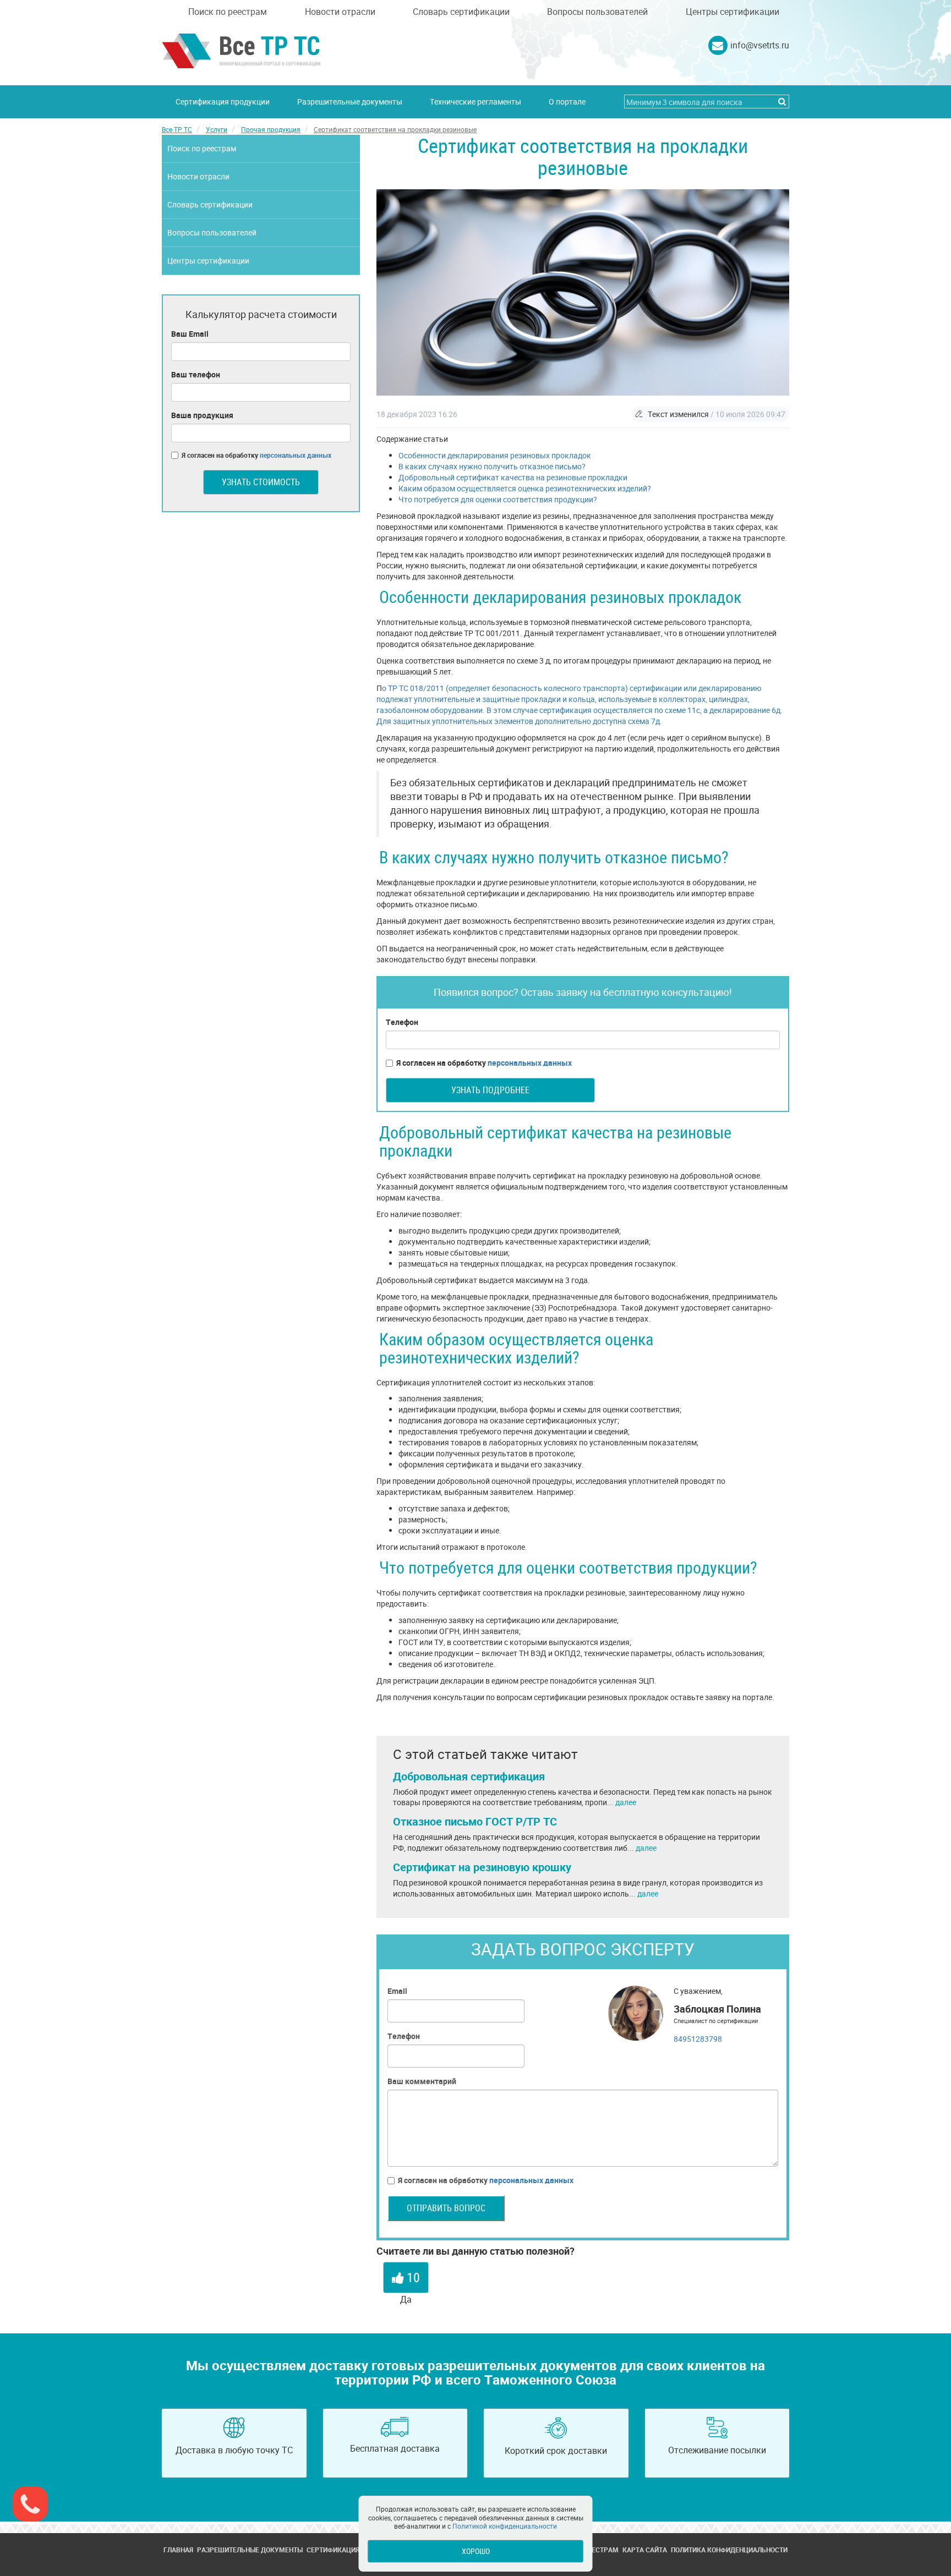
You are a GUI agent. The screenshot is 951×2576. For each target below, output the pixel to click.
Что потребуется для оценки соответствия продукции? (498, 499)
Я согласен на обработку (484, 1063)
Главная (178, 2550)
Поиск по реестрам (228, 12)
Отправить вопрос (446, 2208)
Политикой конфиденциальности (505, 2526)
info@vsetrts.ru (760, 45)
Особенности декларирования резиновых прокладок (495, 455)
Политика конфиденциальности (729, 2550)
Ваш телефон (196, 374)
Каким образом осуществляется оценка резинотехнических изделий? (525, 488)
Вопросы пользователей (597, 12)
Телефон (402, 1022)
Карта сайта (645, 2550)
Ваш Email (190, 334)
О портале (567, 102)
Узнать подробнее (490, 1090)
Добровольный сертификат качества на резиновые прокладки (513, 477)
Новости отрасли (340, 12)
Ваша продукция (202, 415)
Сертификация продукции (223, 102)
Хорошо (476, 2551)
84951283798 (698, 2039)
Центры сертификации (733, 12)
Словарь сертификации (461, 12)
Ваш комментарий (422, 2081)
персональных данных (530, 1063)
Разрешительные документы (350, 102)
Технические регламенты (475, 102)
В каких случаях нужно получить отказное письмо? (492, 466)
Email (397, 1991)
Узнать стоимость (261, 482)
